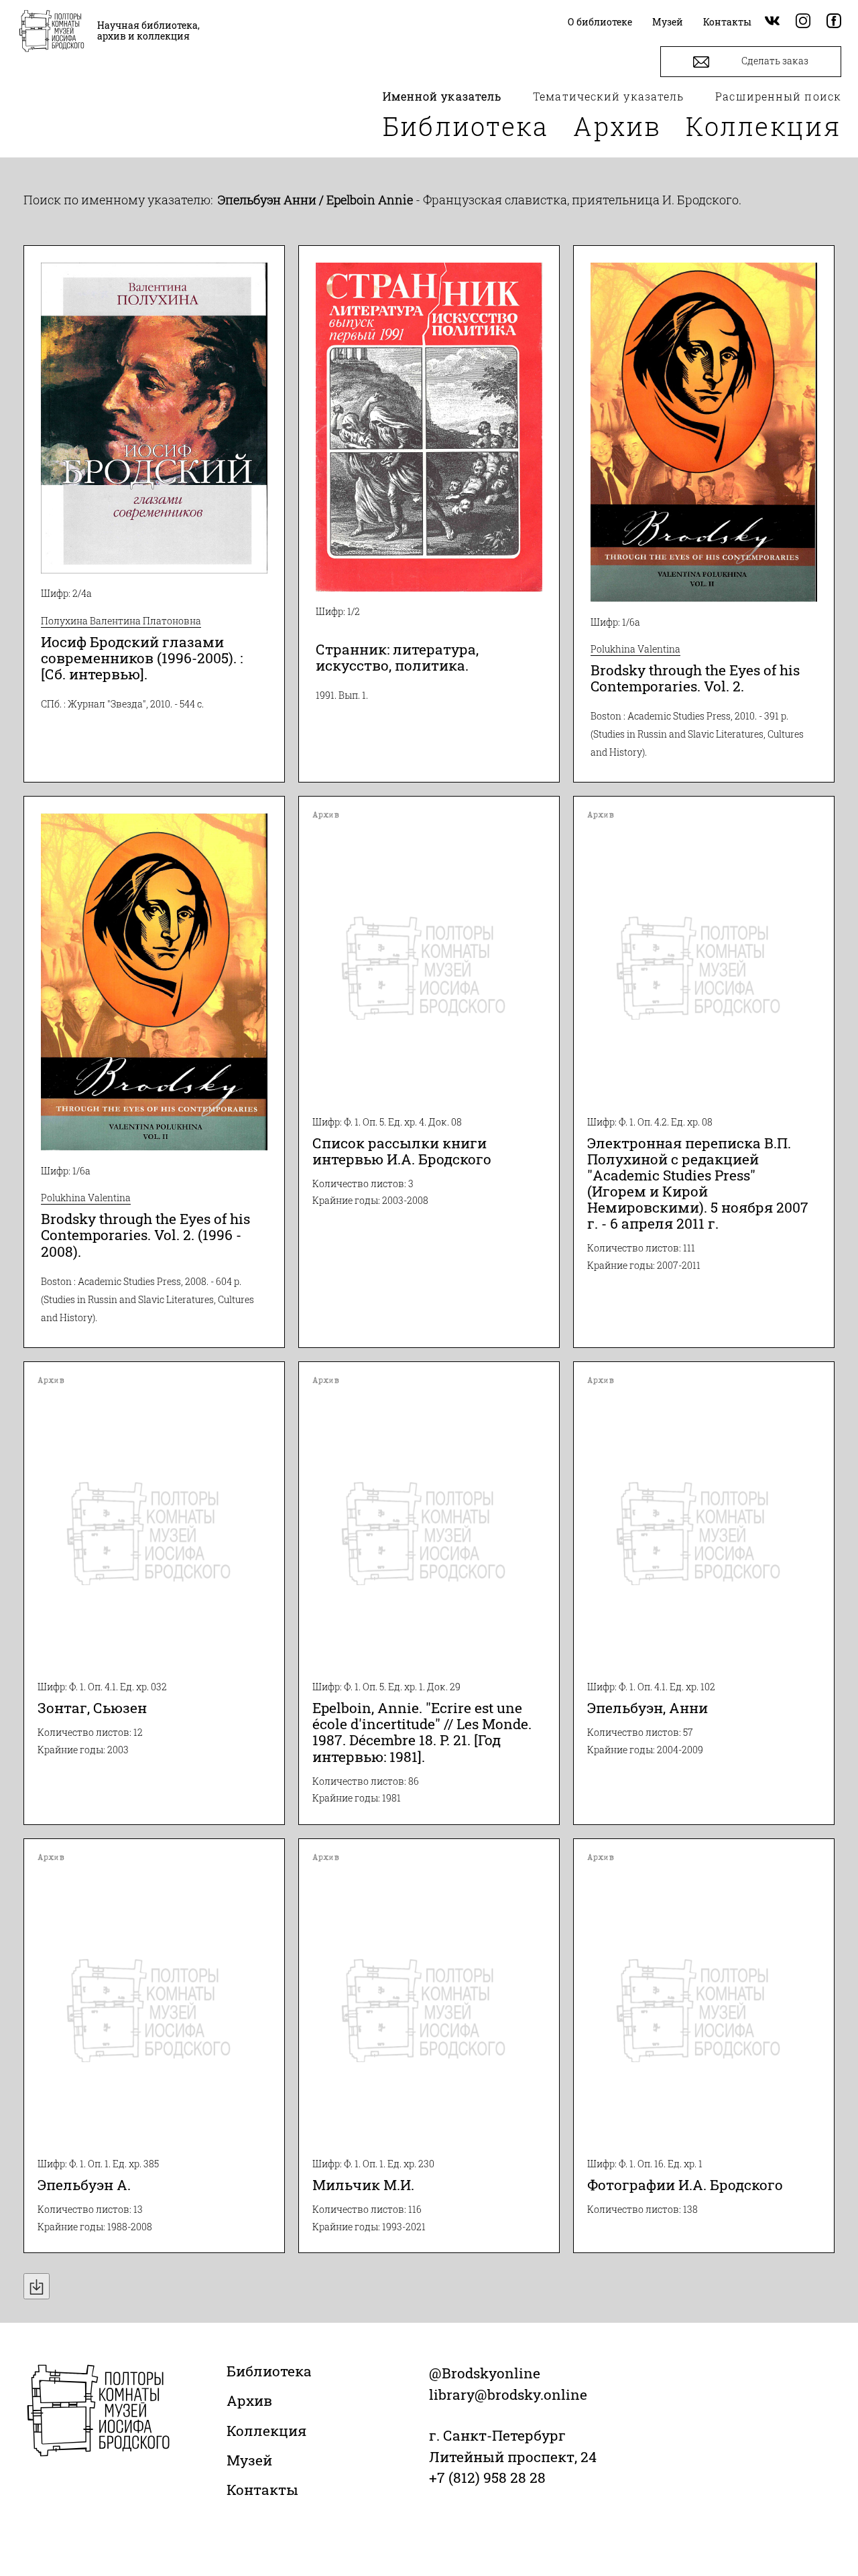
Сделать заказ (774, 61)
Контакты (262, 2490)
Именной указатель (442, 96)
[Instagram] (803, 22)
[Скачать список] (37, 2286)
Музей (249, 2460)
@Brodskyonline (485, 2373)
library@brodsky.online (508, 2394)
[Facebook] (834, 22)
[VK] (772, 22)
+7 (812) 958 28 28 (487, 2478)
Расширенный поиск (778, 96)
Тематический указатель (608, 96)
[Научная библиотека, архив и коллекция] (52, 32)
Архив (617, 126)
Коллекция (763, 126)
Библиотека (466, 126)
